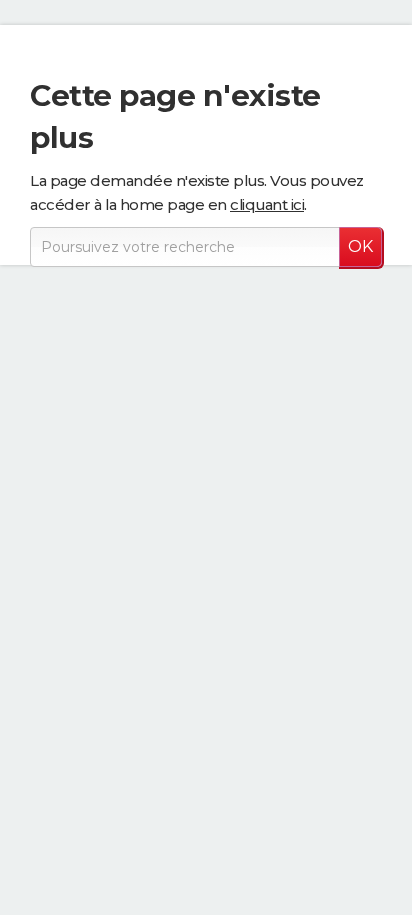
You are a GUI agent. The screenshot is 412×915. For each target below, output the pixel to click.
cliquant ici (267, 204)
